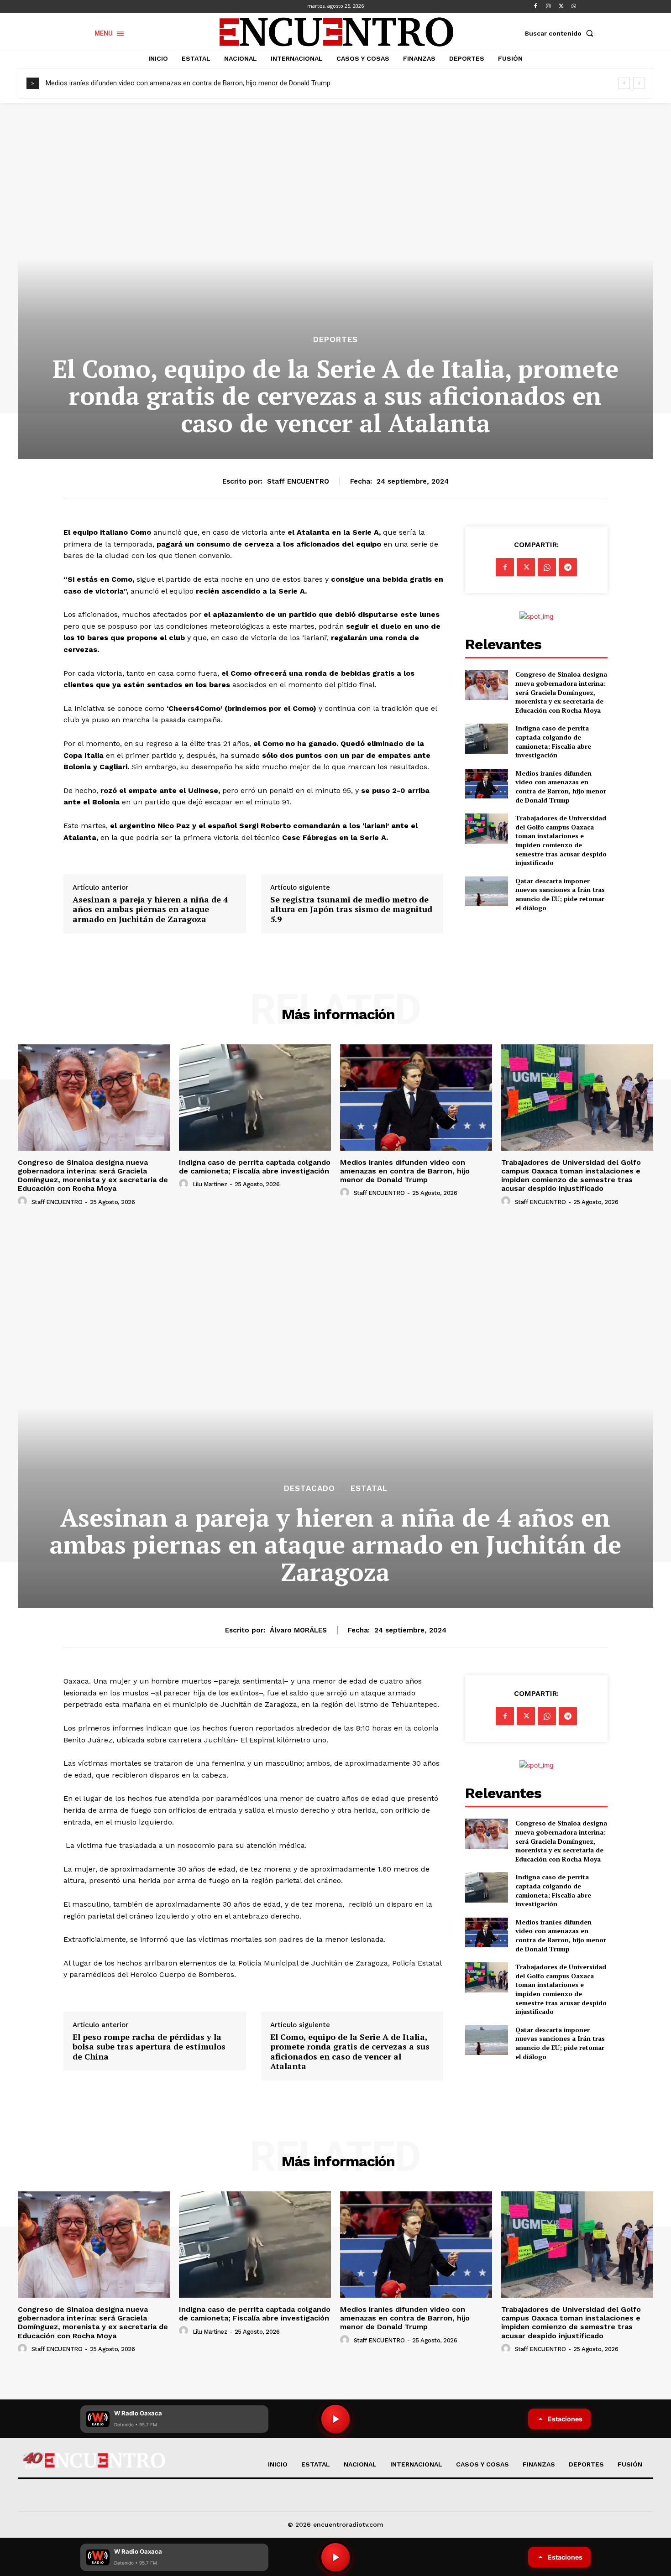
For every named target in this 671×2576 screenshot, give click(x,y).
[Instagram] (548, 6)
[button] (561, 33)
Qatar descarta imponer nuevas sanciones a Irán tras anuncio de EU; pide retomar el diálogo (560, 894)
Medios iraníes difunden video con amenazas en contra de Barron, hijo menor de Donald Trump (188, 83)
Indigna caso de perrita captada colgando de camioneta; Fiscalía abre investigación (553, 741)
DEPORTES (335, 340)
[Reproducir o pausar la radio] (335, 2557)
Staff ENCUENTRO (298, 481)
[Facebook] (535, 6)
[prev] (624, 83)
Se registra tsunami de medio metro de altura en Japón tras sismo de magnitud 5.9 (351, 910)
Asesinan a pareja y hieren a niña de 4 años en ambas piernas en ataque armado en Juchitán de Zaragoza (150, 910)
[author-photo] (24, 1201)
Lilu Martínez (210, 1184)
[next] (639, 83)
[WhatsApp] (574, 6)
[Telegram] (568, 567)
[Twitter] (561, 6)
